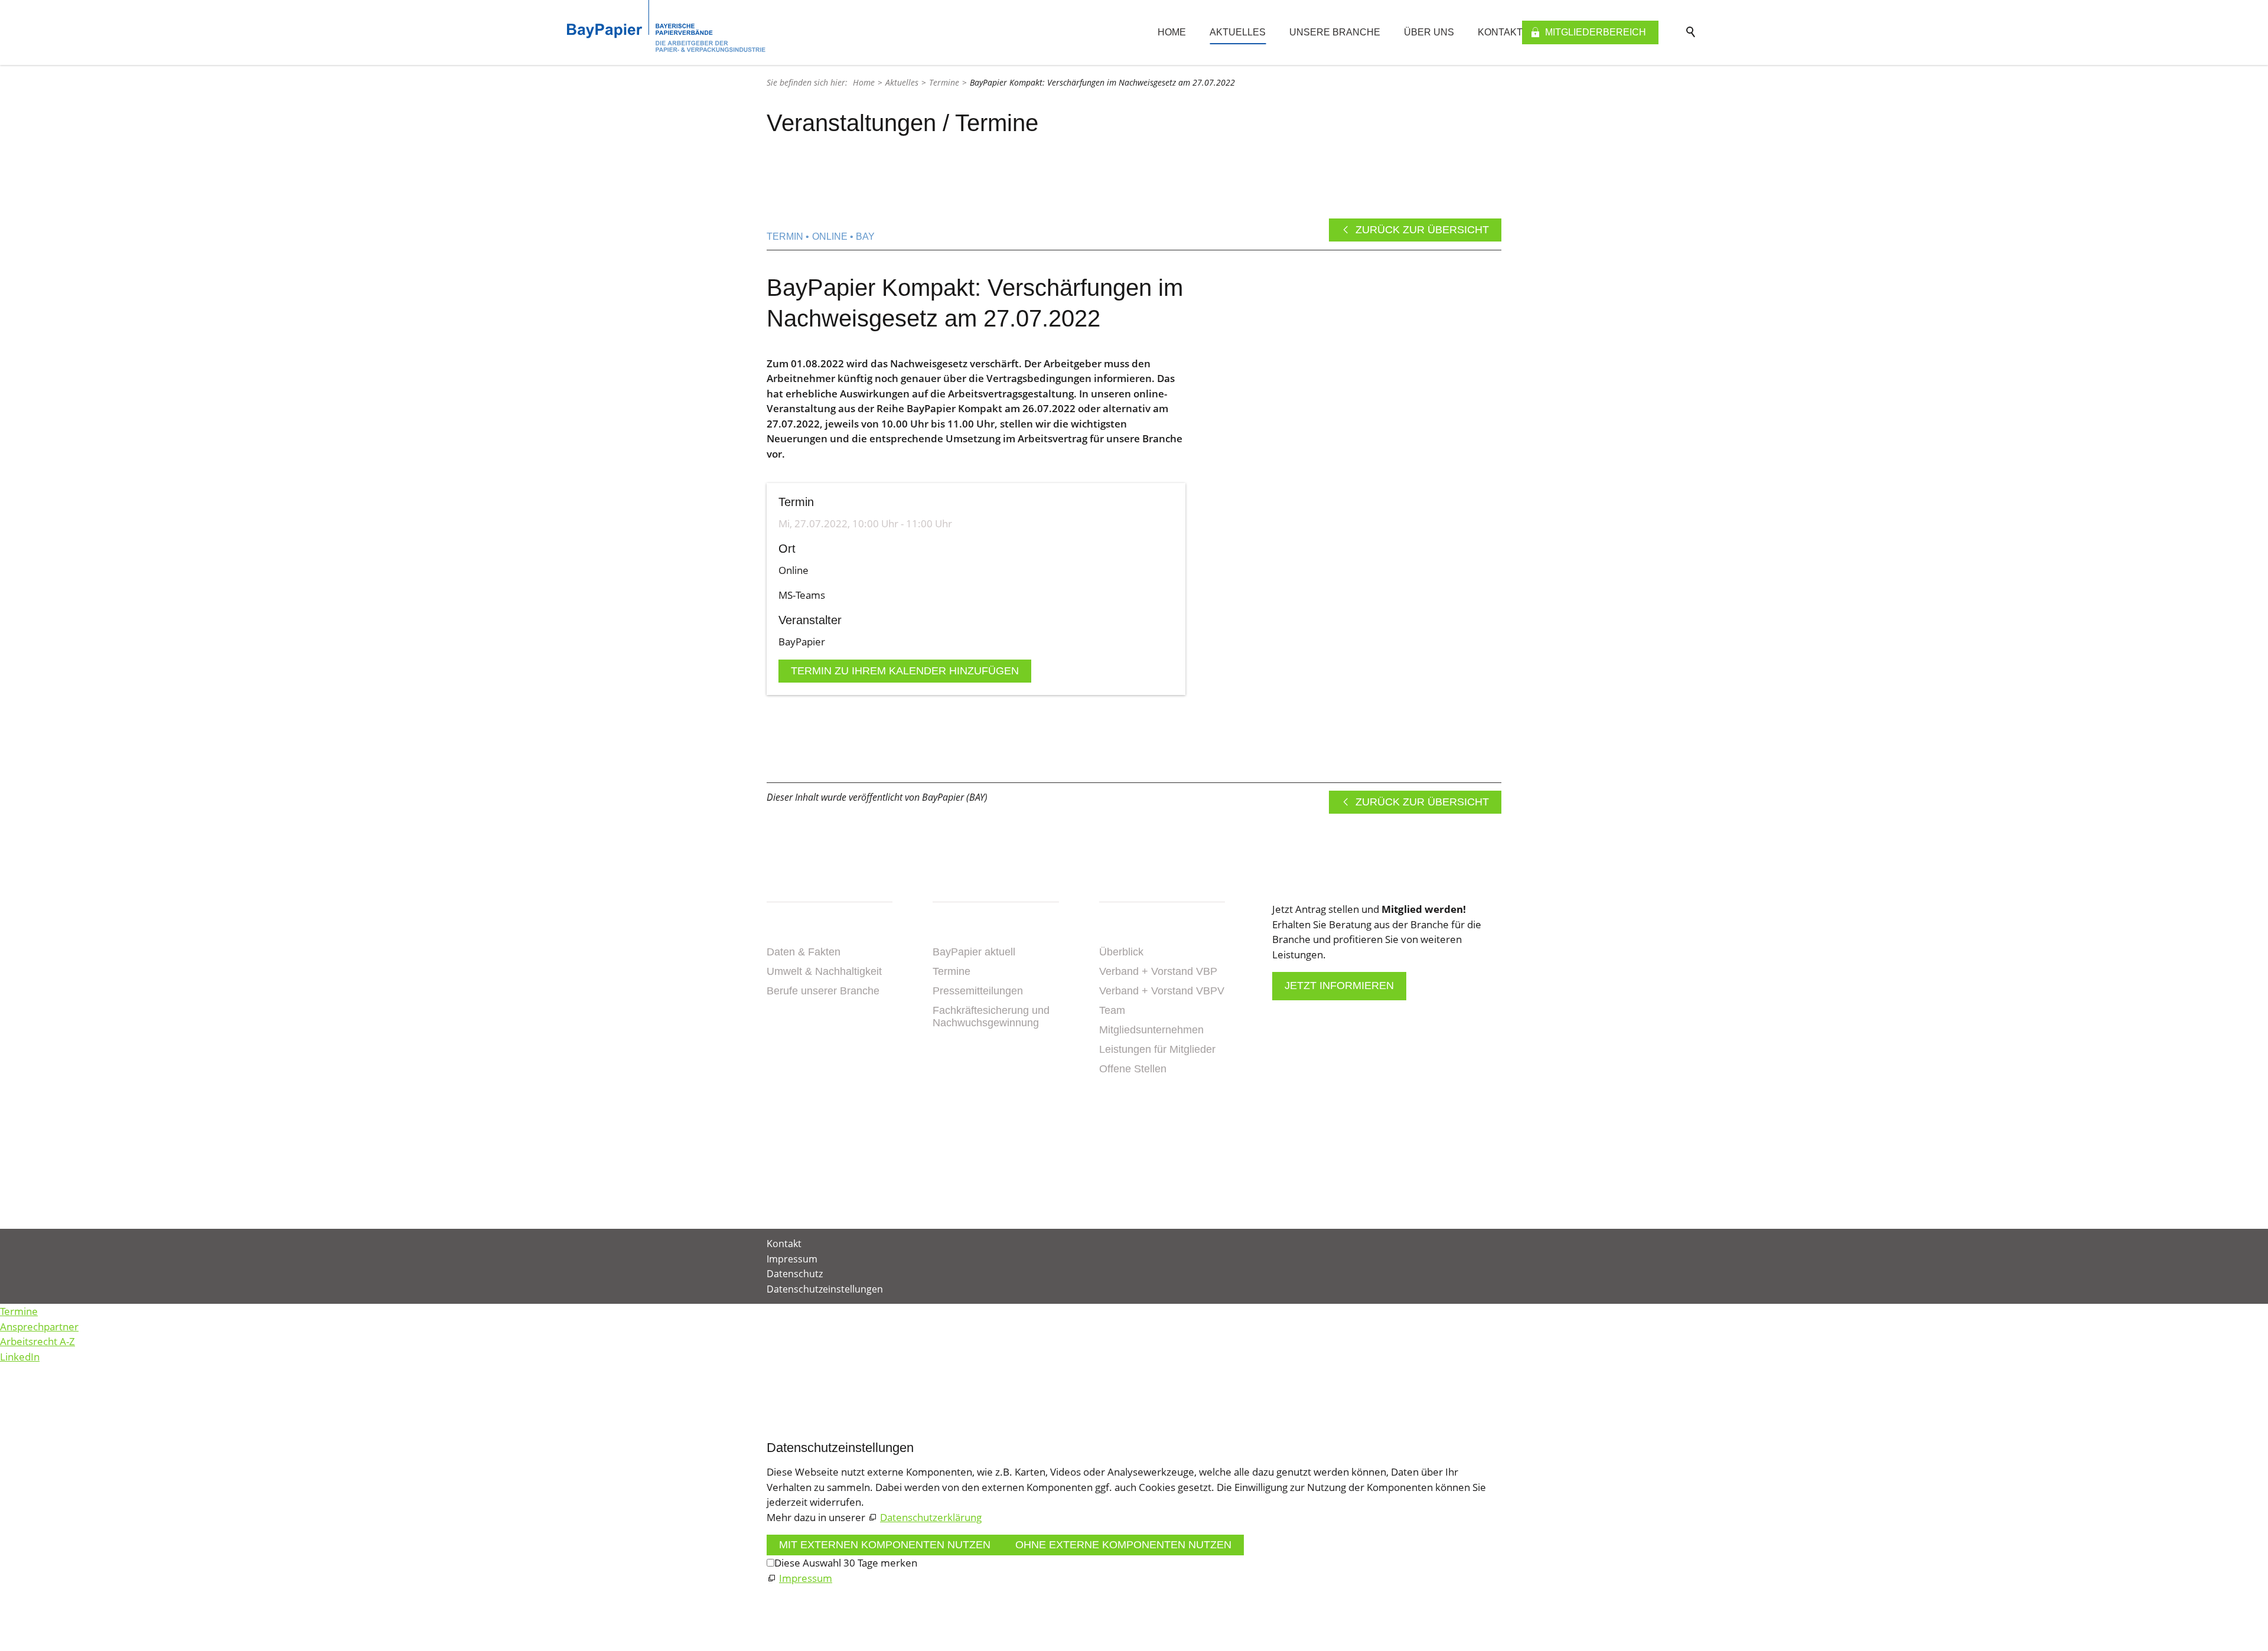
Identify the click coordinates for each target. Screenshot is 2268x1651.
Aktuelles (1238, 32)
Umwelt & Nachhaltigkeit (824, 971)
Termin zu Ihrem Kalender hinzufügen (905, 671)
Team (1112, 1010)
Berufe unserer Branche (823, 991)
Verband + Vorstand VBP (1158, 971)
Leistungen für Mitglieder (1157, 1049)
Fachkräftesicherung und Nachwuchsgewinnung (991, 1017)
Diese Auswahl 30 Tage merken (846, 1563)
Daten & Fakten (804, 952)
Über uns (1429, 32)
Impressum (792, 1259)
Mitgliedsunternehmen (1151, 1030)
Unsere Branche (1335, 32)
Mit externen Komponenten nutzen (885, 1545)
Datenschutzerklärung (931, 1517)
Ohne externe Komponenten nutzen (1123, 1545)
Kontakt (1500, 32)
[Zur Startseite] (666, 26)
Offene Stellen (1133, 1069)
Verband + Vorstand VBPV (1162, 991)
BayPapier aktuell (974, 952)
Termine (951, 971)
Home (1172, 32)
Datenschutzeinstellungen (825, 1289)
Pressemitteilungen (978, 991)
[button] (1100, 1154)
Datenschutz (795, 1274)
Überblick (1121, 952)
